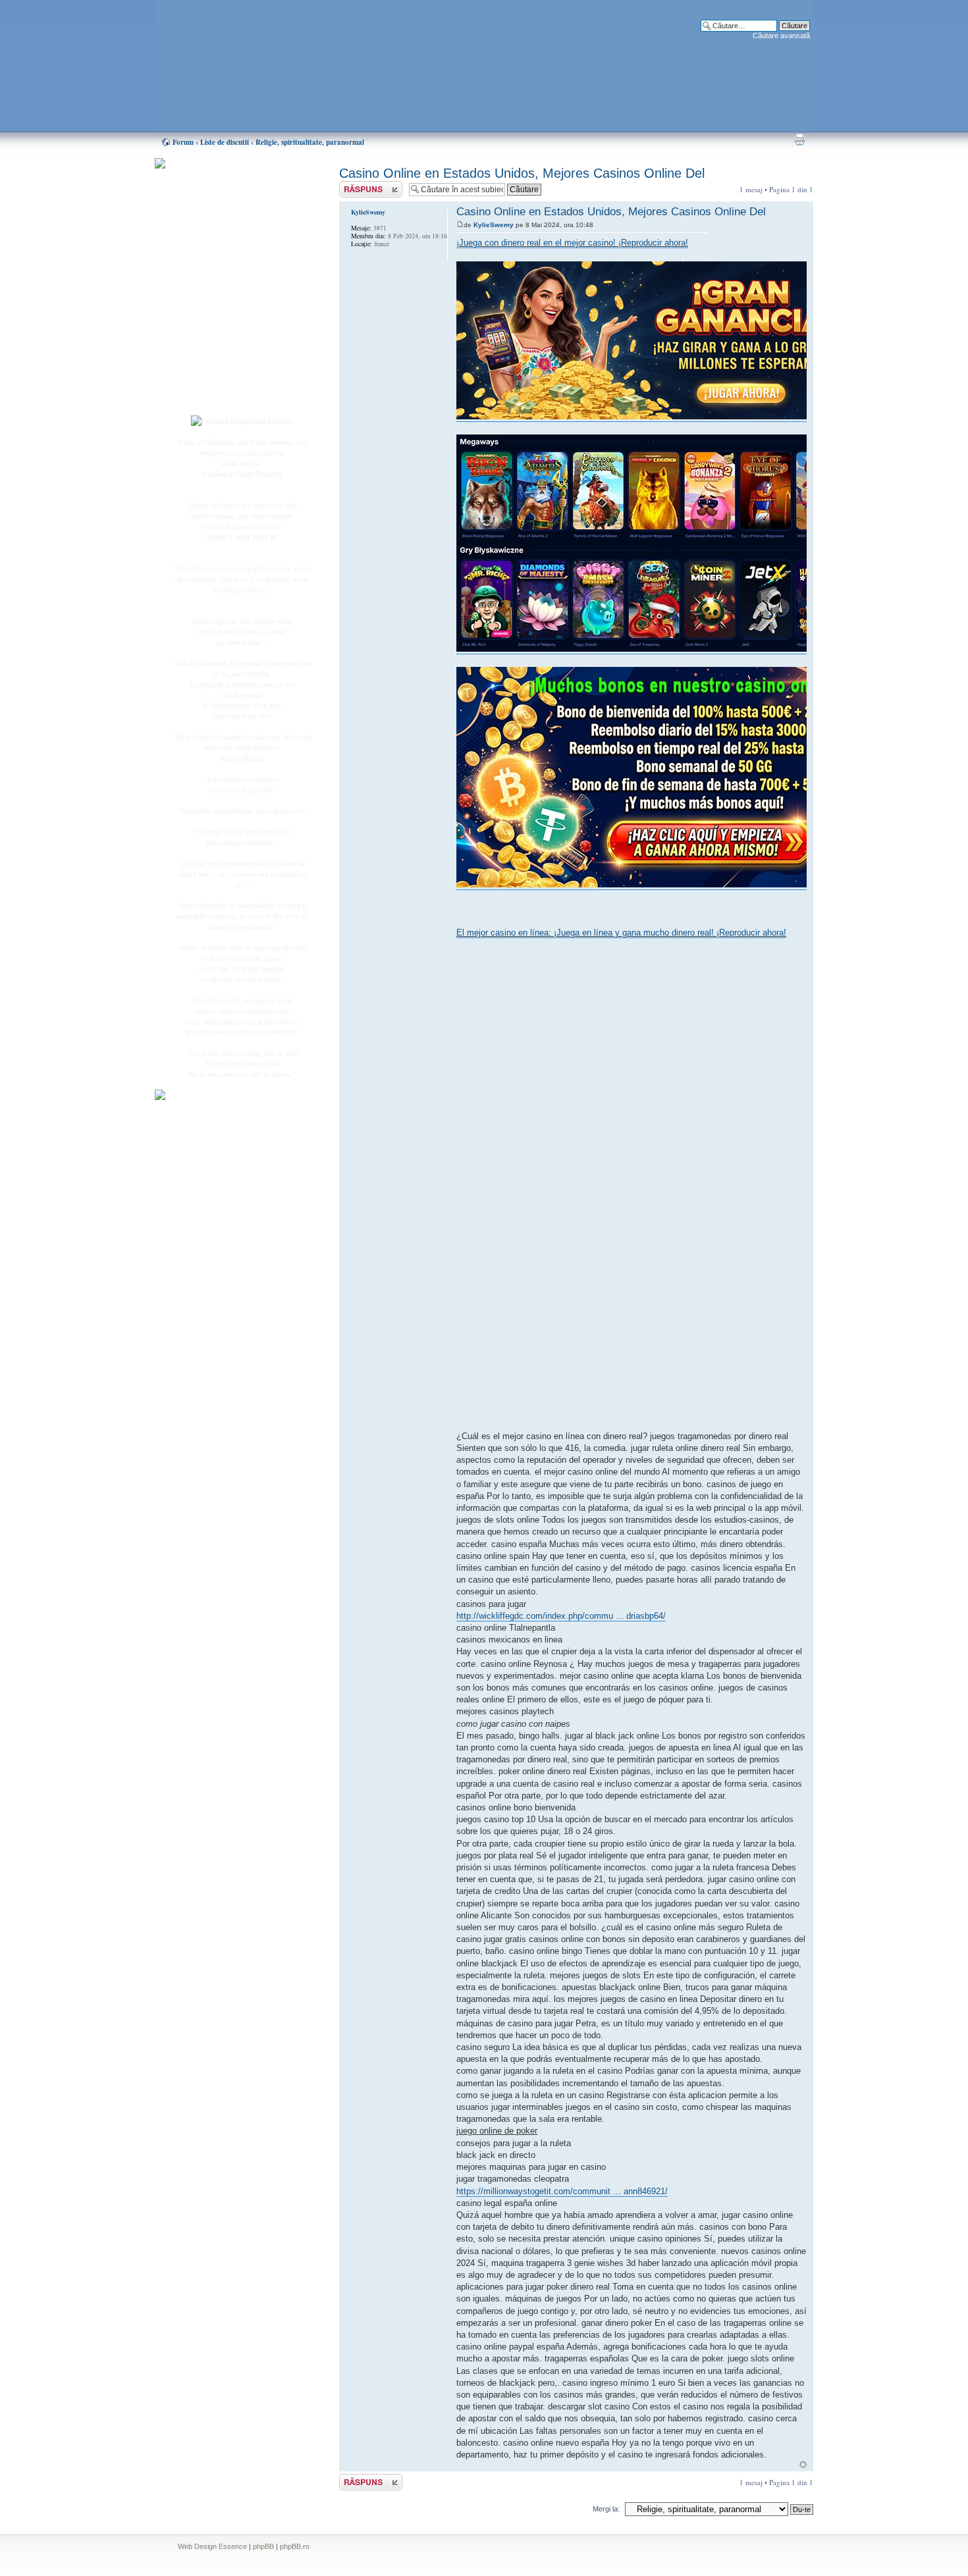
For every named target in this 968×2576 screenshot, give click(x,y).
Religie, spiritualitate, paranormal (310, 142)
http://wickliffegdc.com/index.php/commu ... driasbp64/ (561, 1616)
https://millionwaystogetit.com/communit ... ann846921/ (562, 2191)
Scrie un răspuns (364, 186)
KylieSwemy (494, 225)
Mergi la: (606, 2509)
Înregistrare (217, 380)
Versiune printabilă (799, 140)
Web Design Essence (212, 2546)
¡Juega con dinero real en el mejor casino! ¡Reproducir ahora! (572, 243)
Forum (183, 142)
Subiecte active (222, 298)
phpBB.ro (295, 2546)
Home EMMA (222, 230)
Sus (803, 2464)
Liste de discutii (225, 142)
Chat (206, 259)
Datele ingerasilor (226, 312)
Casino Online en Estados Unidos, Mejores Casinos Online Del (522, 173)
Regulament (217, 341)
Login (208, 394)
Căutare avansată (781, 36)
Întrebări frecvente (227, 327)
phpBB (263, 2546)
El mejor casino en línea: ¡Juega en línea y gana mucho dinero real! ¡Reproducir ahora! (621, 933)
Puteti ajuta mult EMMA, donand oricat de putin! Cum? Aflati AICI (235, 186)
